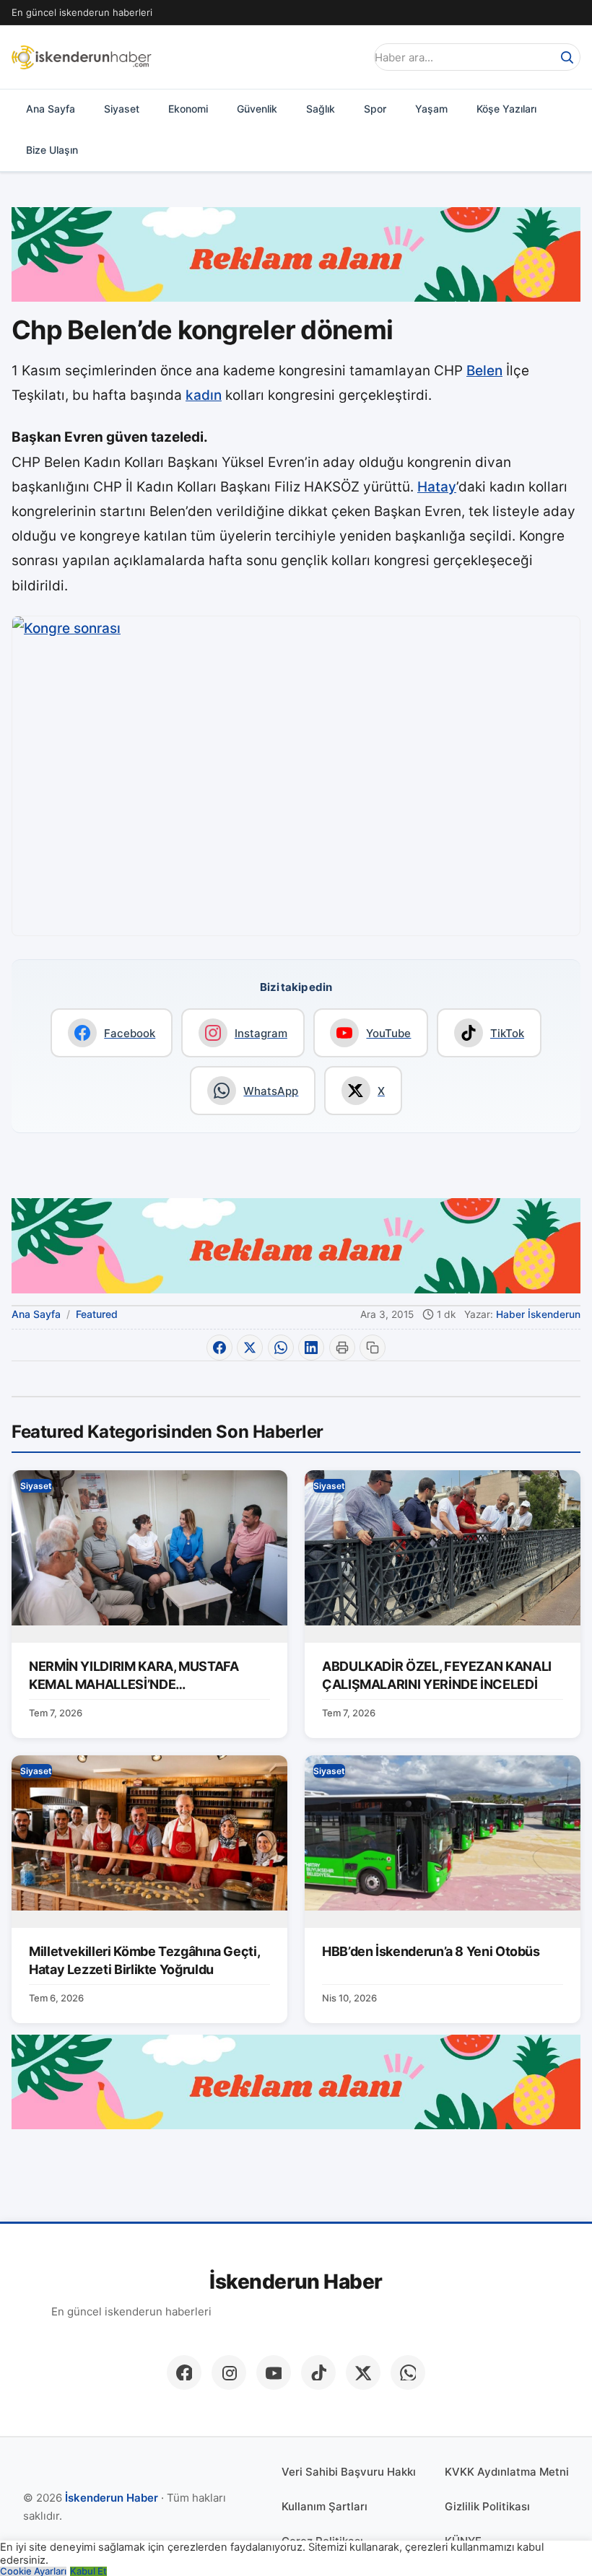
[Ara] (567, 57)
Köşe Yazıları (506, 109)
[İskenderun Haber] (82, 57)
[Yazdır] (342, 1348)
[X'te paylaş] (250, 1348)
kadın (204, 395)
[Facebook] (184, 2372)
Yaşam (431, 109)
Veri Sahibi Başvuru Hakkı (349, 2472)
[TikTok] (318, 2372)
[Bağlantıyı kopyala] (373, 1348)
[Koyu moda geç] (349, 57)
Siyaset (122, 109)
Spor (375, 109)
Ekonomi (188, 109)
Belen (484, 371)
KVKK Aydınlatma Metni (507, 2472)
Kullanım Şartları (325, 2506)
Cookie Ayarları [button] (33, 2571)
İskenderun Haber (296, 2282)
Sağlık (321, 109)
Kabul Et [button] (88, 2571)
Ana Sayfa (51, 109)
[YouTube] (274, 2372)
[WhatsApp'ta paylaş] (281, 1348)
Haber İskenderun (538, 1314)
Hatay (437, 487)
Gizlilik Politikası (487, 2506)
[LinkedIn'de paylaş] (311, 1348)
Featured (97, 1314)
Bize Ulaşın (52, 150)
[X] (363, 2372)
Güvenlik (257, 109)
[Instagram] (229, 2372)
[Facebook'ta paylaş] (219, 1348)
